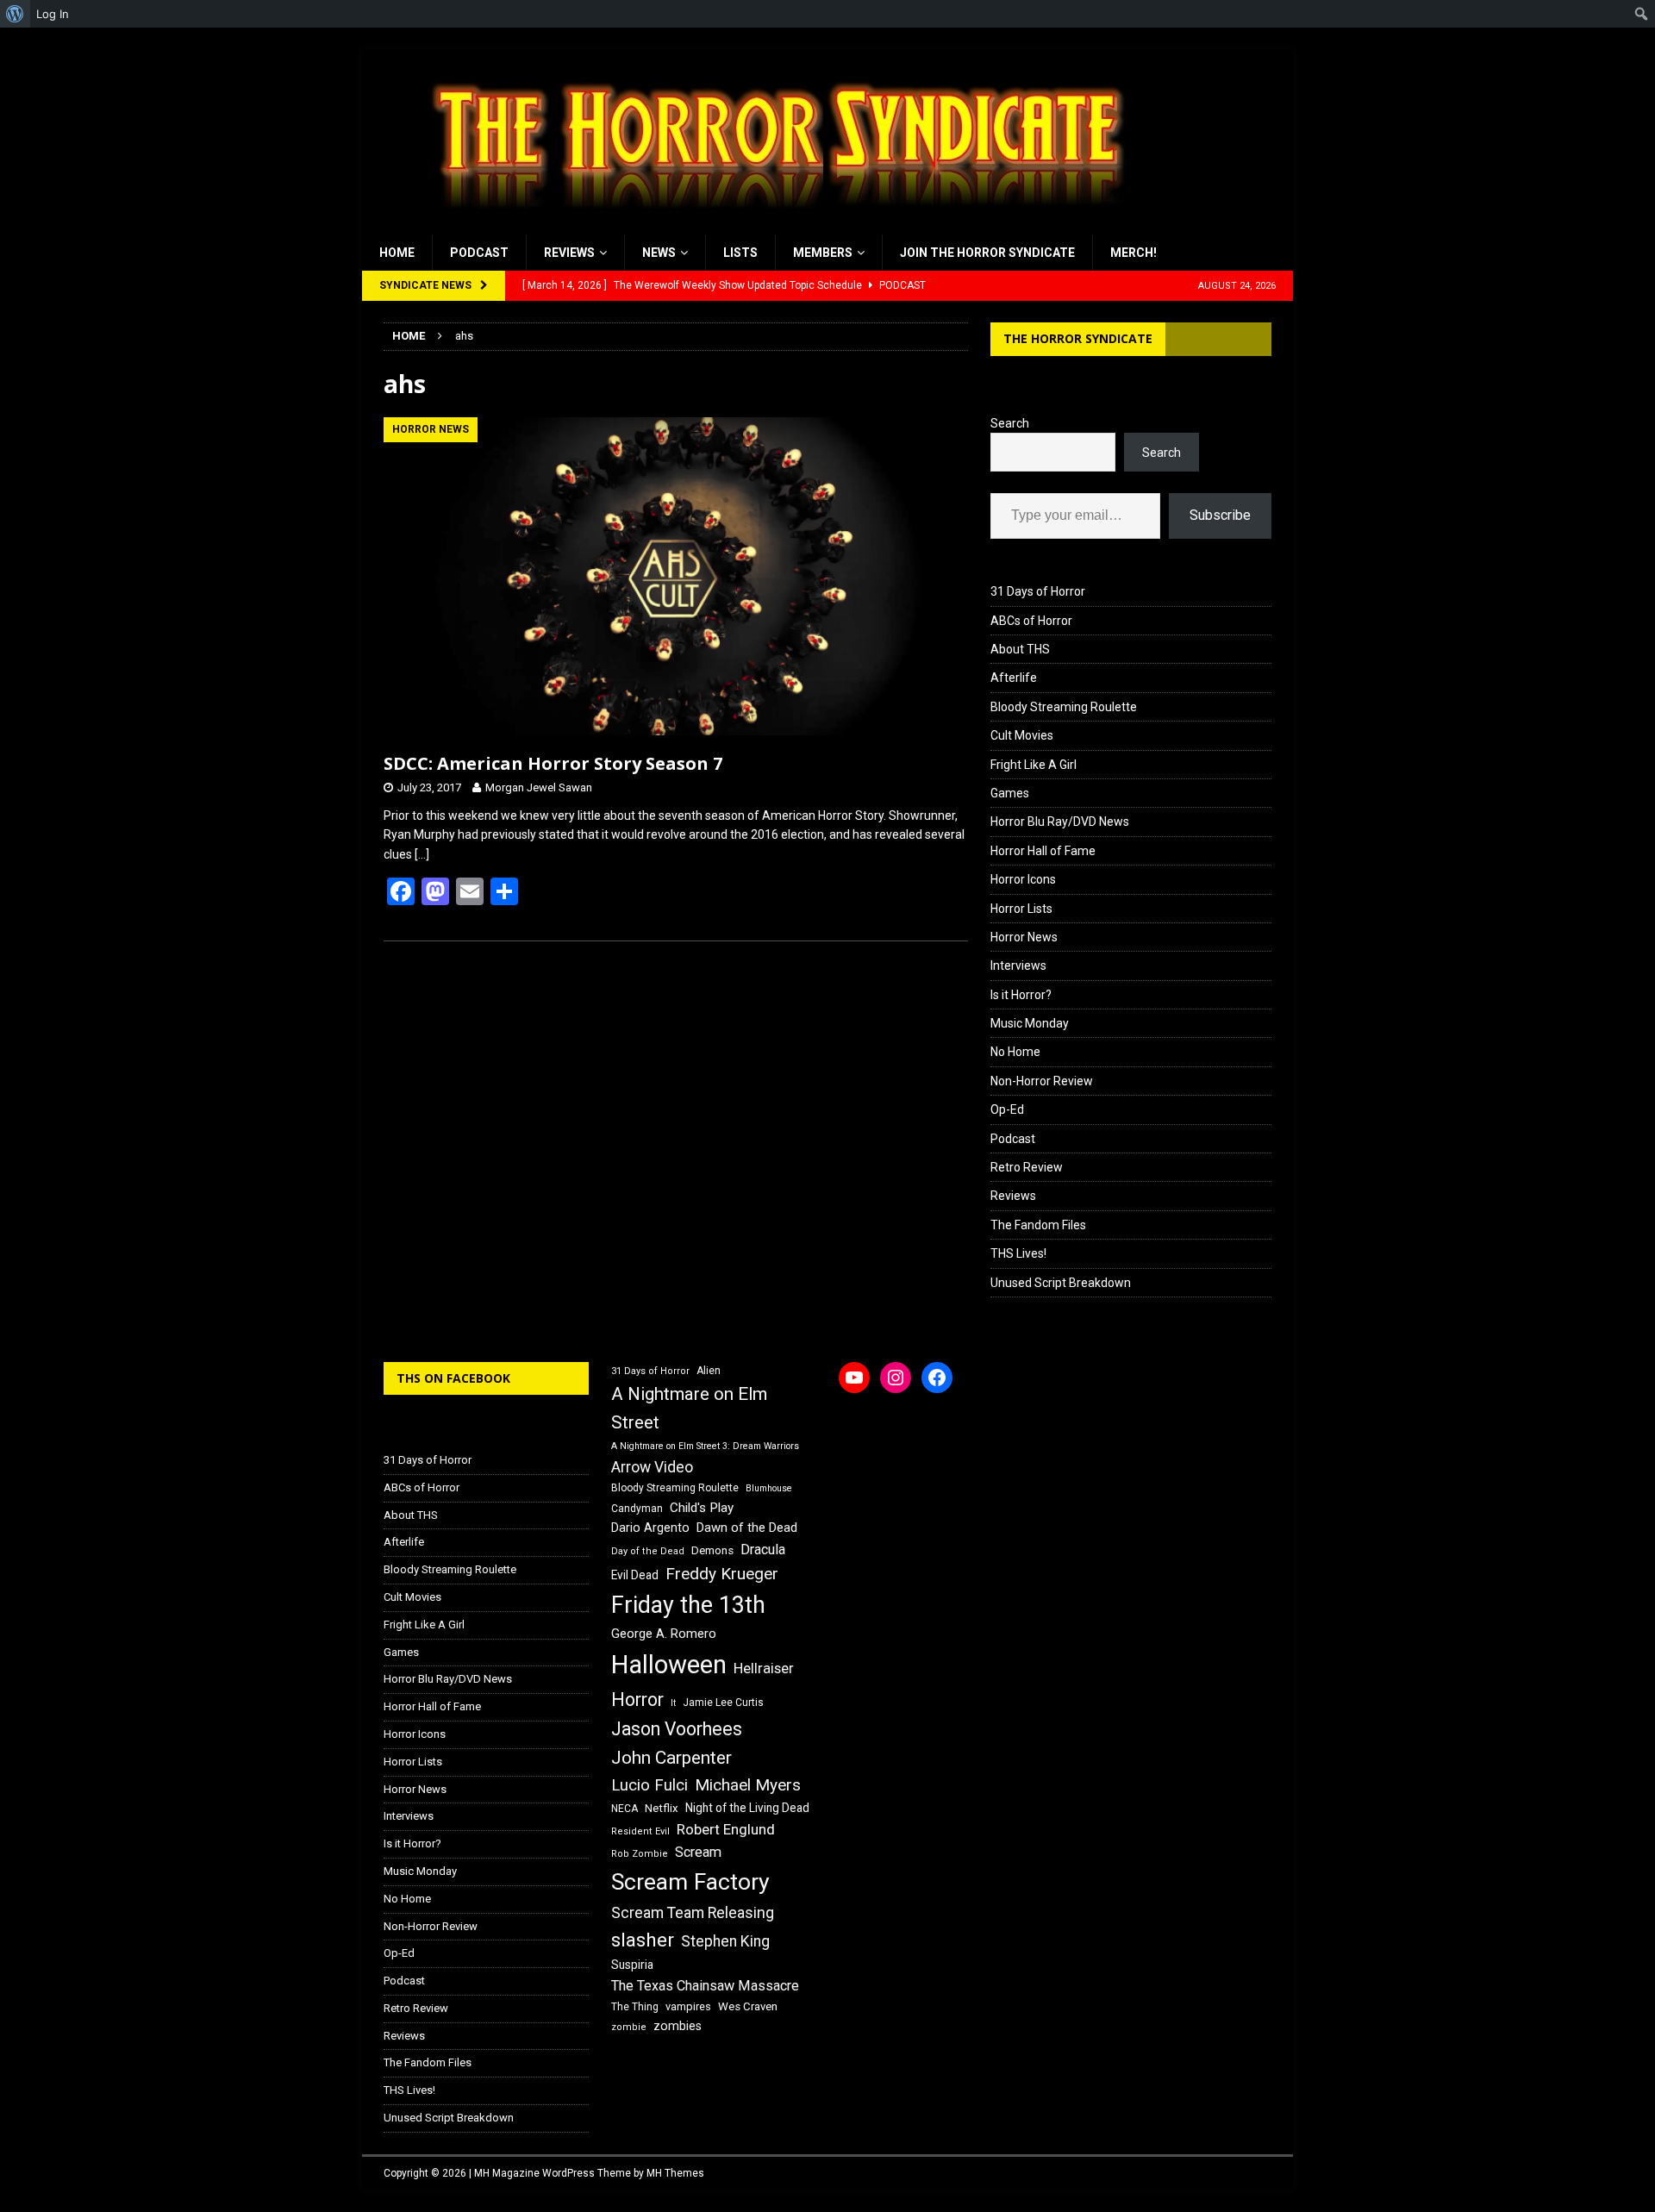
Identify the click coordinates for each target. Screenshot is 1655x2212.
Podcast (479, 253)
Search (1010, 423)
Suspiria (632, 1965)
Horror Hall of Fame (1043, 851)
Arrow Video (652, 1467)
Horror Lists (1021, 909)
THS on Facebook (453, 1378)
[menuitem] (15, 14)
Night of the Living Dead (747, 1808)
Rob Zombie (640, 1854)
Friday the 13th (688, 1605)
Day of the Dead (648, 1551)
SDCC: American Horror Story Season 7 (553, 763)
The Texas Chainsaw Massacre (705, 1986)
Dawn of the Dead (747, 1528)
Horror (637, 1700)
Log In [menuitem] (53, 14)
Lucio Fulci (650, 1785)
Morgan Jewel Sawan (539, 787)
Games (1010, 793)
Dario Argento (650, 1528)
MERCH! (1134, 253)
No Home (1015, 1052)
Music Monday (1030, 1023)
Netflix (662, 1808)
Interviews (1018, 965)
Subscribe (1220, 515)
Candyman (637, 1509)
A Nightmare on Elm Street (689, 1408)
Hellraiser (764, 1668)
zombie (629, 2027)
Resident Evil (640, 1831)
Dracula (763, 1550)
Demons (712, 1550)
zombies (678, 2026)
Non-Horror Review (1042, 1081)
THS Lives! (1018, 1253)
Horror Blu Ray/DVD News (1060, 822)
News (659, 253)
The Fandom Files (1038, 1225)
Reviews (569, 253)
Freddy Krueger (722, 1574)
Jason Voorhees (677, 1729)
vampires (688, 2006)
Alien (709, 1371)
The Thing (635, 2007)
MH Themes (675, 2173)
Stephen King (725, 1941)
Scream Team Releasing (693, 1912)
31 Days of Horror (1038, 591)
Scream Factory (690, 1881)
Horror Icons (1023, 879)
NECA (625, 1809)
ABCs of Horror (1031, 621)
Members (823, 253)
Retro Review (1027, 1167)
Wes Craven (748, 2006)
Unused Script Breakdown (1061, 1283)
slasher (643, 1940)
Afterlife (1014, 678)
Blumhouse (769, 1488)
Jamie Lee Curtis (723, 1703)
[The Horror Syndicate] (771, 225)
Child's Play (702, 1508)
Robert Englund (726, 1829)
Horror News (1024, 937)
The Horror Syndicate (1078, 338)
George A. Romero (664, 1634)
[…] (422, 854)
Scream (698, 1852)
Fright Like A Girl (1034, 765)
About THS (1020, 649)
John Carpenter (671, 1758)
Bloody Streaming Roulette (1064, 707)
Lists (740, 253)
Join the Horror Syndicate (987, 253)
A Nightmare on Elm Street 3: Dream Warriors (705, 1446)
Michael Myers (748, 1785)
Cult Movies (1022, 735)
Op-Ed (1007, 1109)
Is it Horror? (1021, 995)
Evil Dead (635, 1575)
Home (397, 253)
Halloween (669, 1665)
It (673, 1703)
